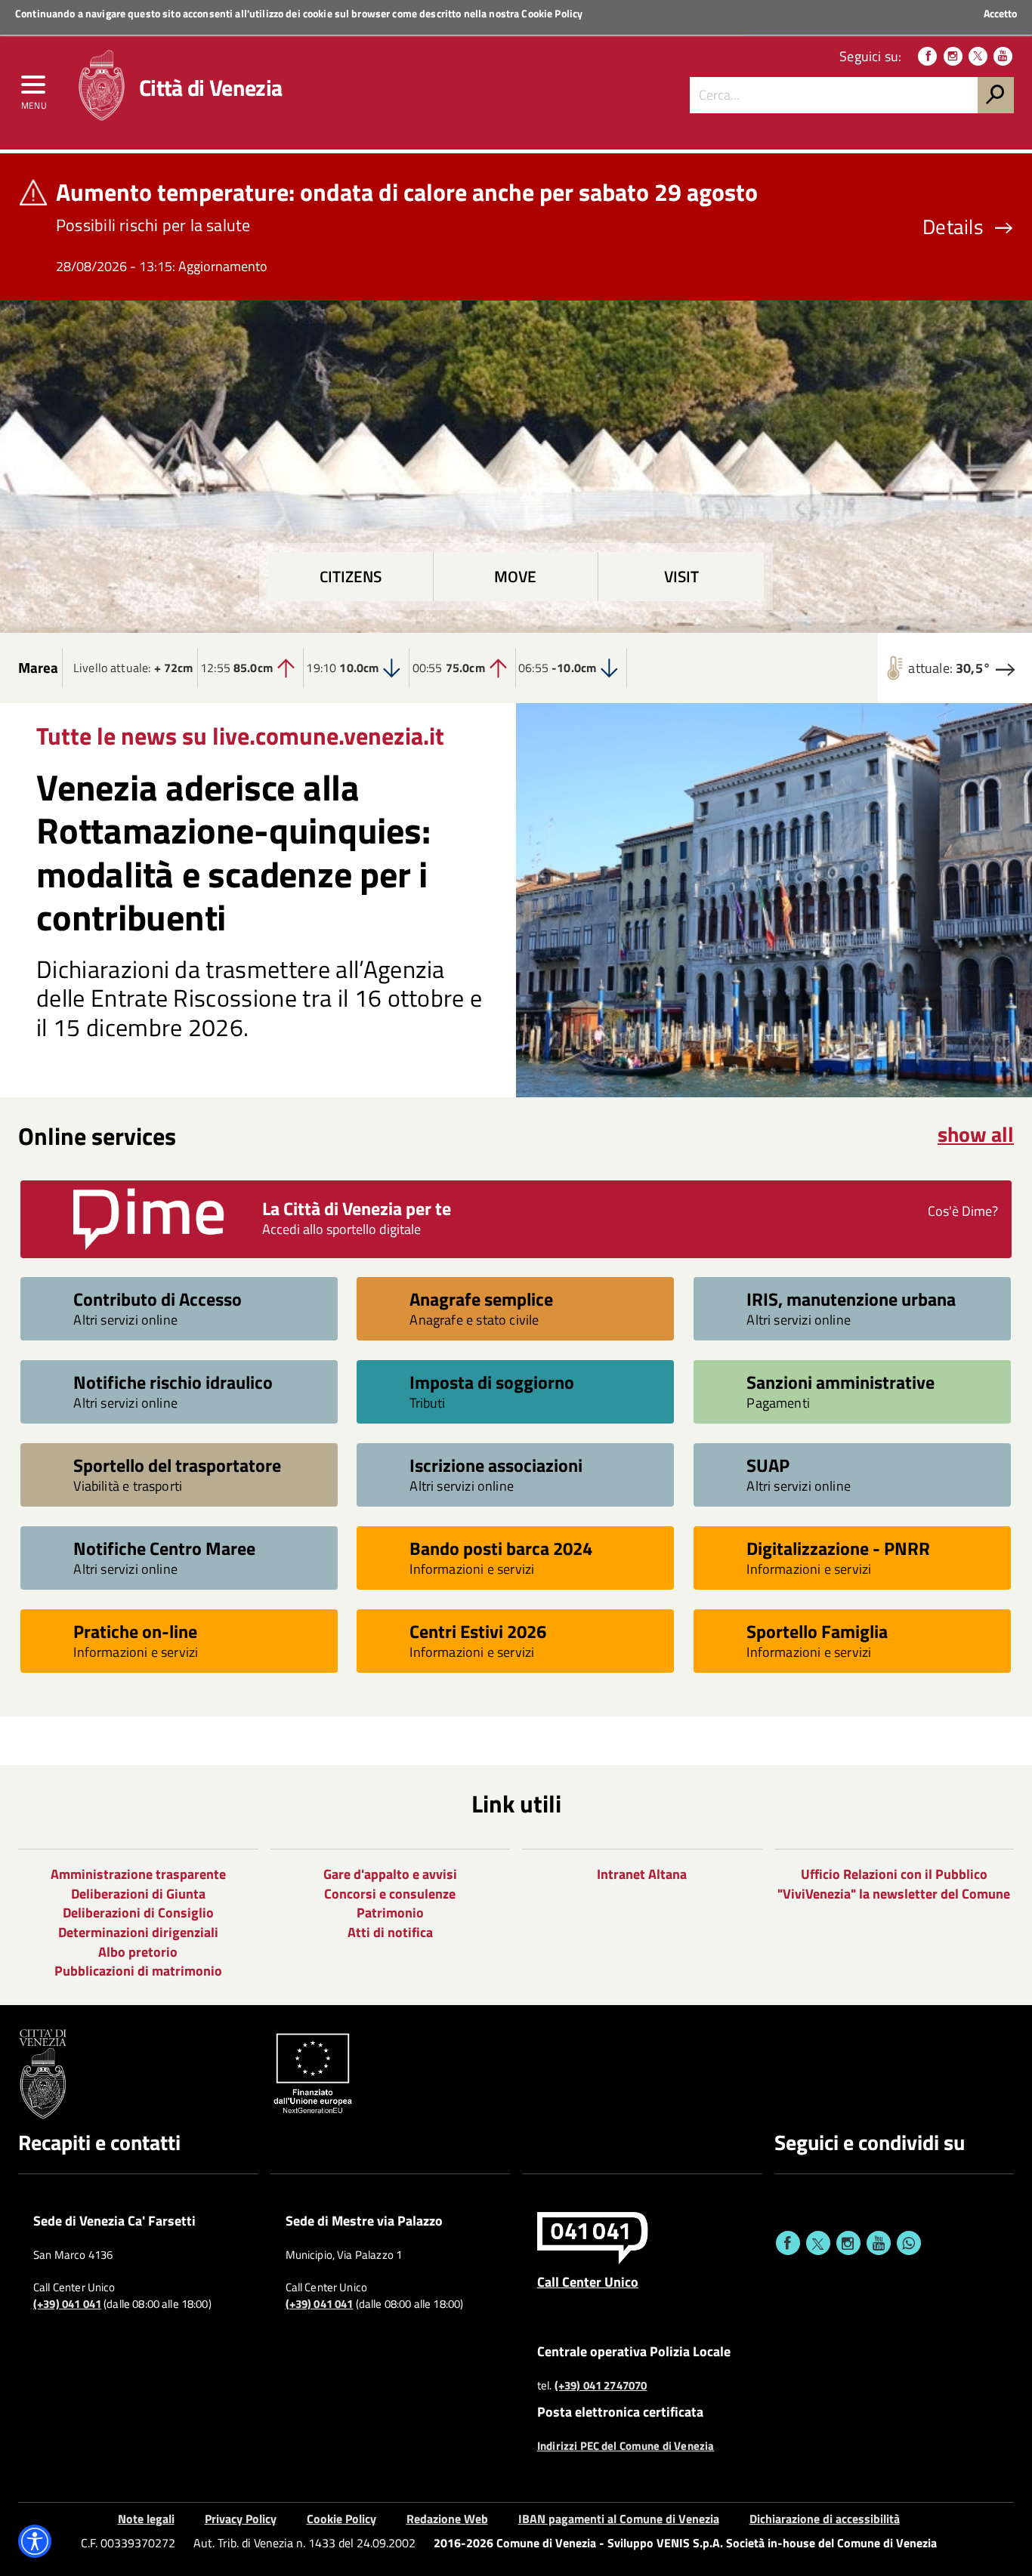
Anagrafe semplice (481, 1299)
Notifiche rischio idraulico (173, 1382)
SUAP (768, 1465)
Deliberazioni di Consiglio (138, 1913)
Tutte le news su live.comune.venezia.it (240, 736)
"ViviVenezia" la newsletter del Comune (894, 1894)
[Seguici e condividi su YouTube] (879, 2243)
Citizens (351, 577)
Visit (681, 577)
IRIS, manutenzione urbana (851, 1299)
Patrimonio (390, 1913)
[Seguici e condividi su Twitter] (818, 2243)
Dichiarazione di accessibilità (825, 2519)
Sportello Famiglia (817, 1631)
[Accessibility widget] (35, 2541)
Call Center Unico (588, 2281)
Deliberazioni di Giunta (138, 1894)
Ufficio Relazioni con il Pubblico (894, 1874)
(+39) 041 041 (67, 2304)
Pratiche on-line (135, 1631)
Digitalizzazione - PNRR (838, 1548)
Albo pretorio (138, 1952)
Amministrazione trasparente (138, 1874)
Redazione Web (447, 2519)
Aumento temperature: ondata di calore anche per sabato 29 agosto (407, 192)
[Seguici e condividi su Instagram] (848, 2243)
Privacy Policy (241, 2519)
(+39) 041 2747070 (601, 2386)
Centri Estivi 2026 (478, 1631)
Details (953, 227)
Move (515, 577)
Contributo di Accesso (158, 1299)
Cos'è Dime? (963, 1211)
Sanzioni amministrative (840, 1382)
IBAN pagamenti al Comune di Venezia (619, 2519)
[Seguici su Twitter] (978, 56)
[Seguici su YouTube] (1003, 56)
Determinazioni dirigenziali (138, 1932)
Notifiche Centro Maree (164, 1548)
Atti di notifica (390, 1932)
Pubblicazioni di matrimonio (138, 1971)
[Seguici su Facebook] (927, 56)
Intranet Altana (642, 1874)
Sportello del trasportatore (177, 1465)
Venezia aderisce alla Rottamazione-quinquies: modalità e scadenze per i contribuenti (233, 853)
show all (976, 1134)
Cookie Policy (552, 13)
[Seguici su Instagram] (953, 56)
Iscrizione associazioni (496, 1465)
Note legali (146, 2519)
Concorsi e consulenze (390, 1894)
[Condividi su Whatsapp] (909, 2243)
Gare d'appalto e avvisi (390, 1874)
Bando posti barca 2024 (501, 1548)
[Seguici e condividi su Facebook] (788, 2243)
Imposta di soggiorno (492, 1382)
